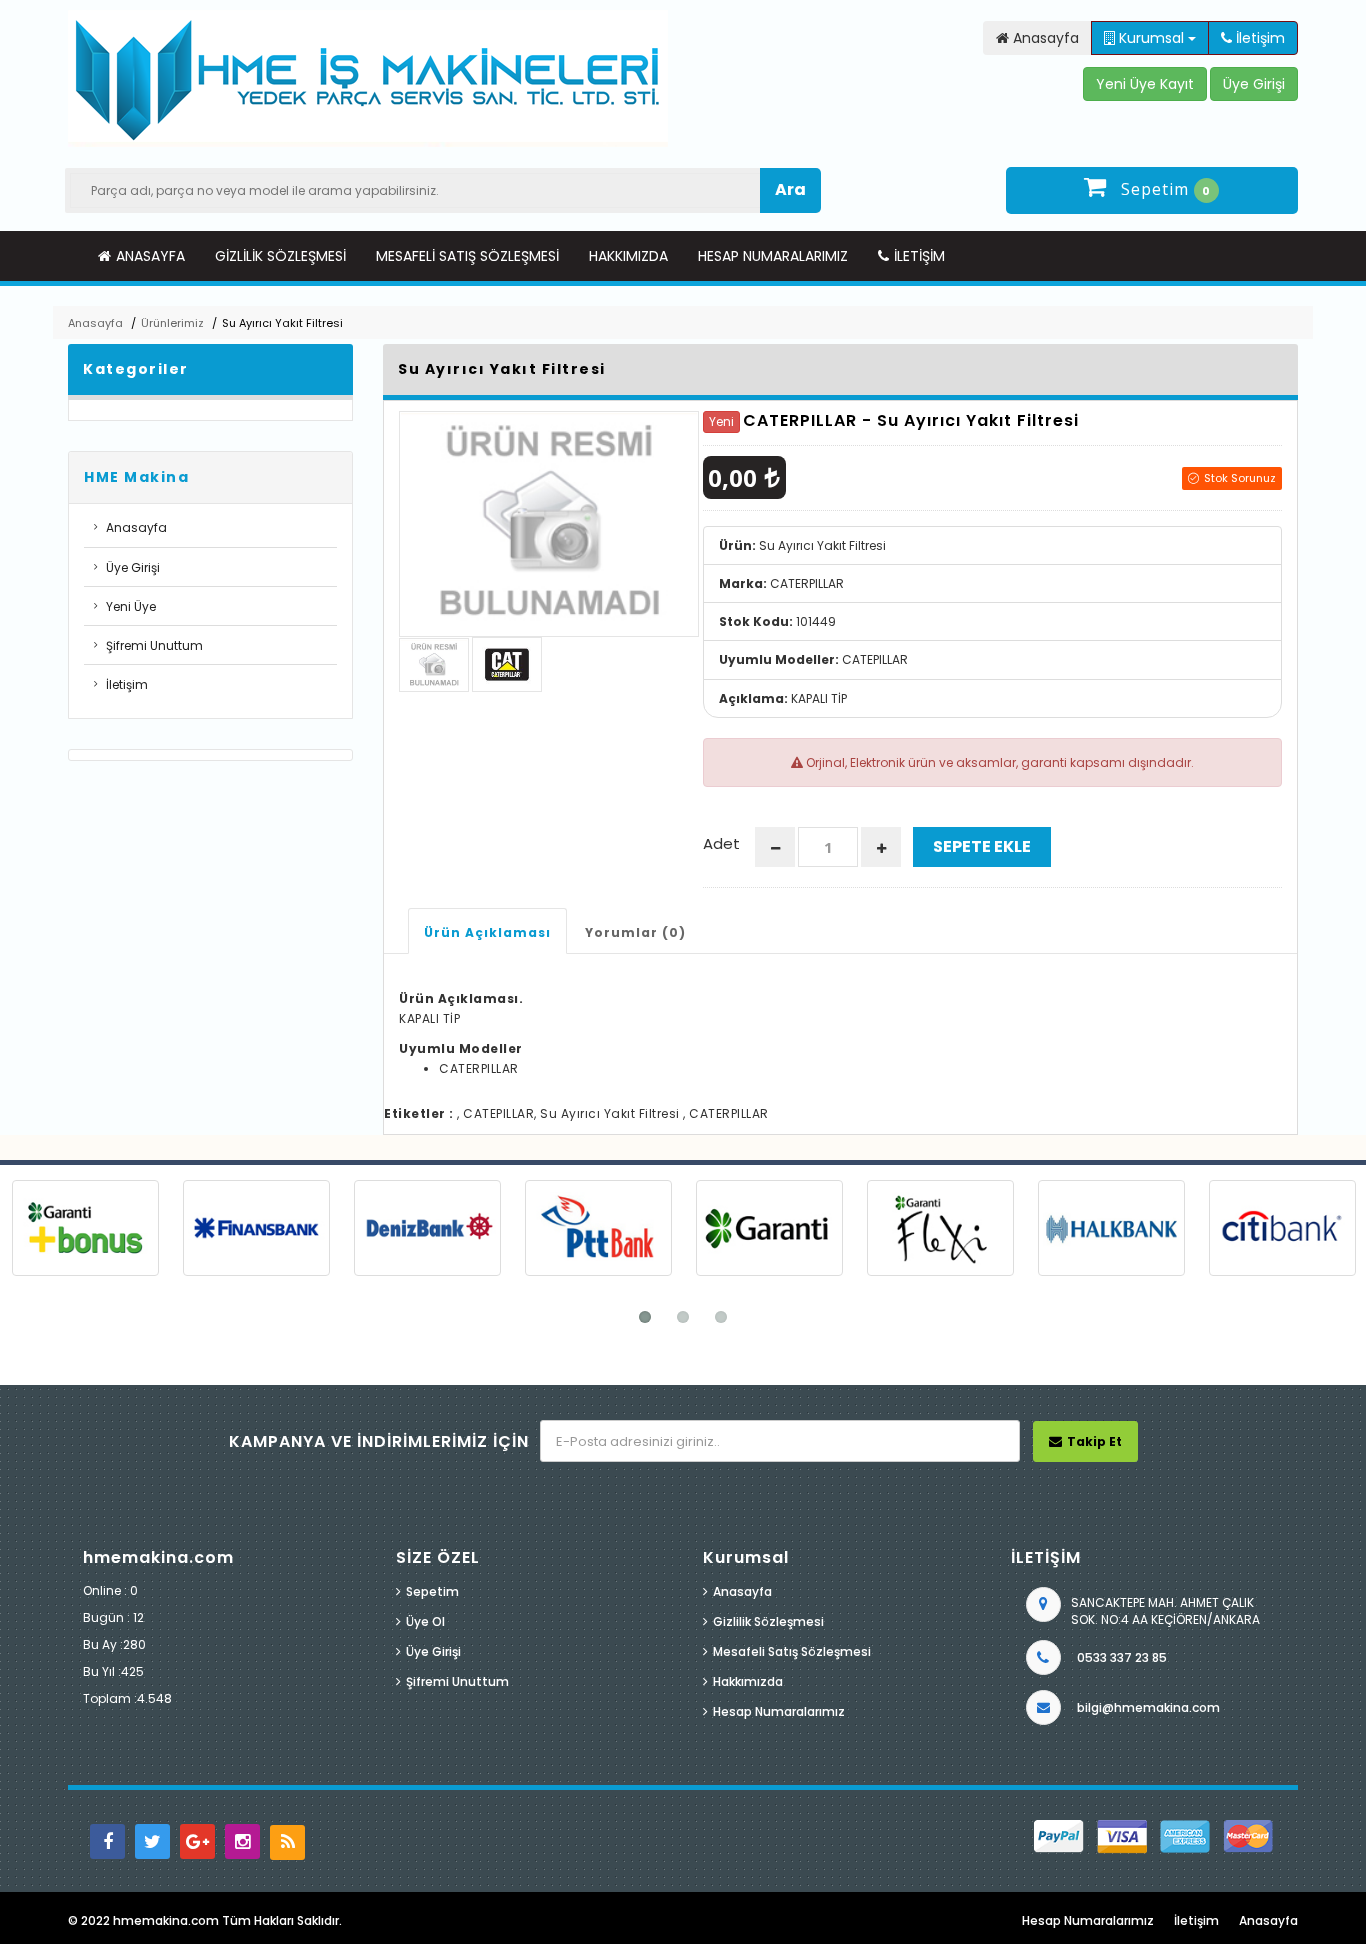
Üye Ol (425, 1621)
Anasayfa (150, 256)
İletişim (919, 256)
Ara (790, 189)
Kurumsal (1151, 38)
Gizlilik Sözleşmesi (280, 256)
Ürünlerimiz (172, 323)
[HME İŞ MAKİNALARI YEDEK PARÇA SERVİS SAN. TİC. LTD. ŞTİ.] (368, 78)
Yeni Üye (131, 606)
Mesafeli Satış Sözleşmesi (467, 256)
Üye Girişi (133, 567)
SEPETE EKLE (982, 846)
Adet (721, 843)
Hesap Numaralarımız (773, 256)
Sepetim (432, 1591)
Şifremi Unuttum (154, 645)
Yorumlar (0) (635, 932)
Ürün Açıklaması (487, 932)
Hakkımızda (628, 256)
